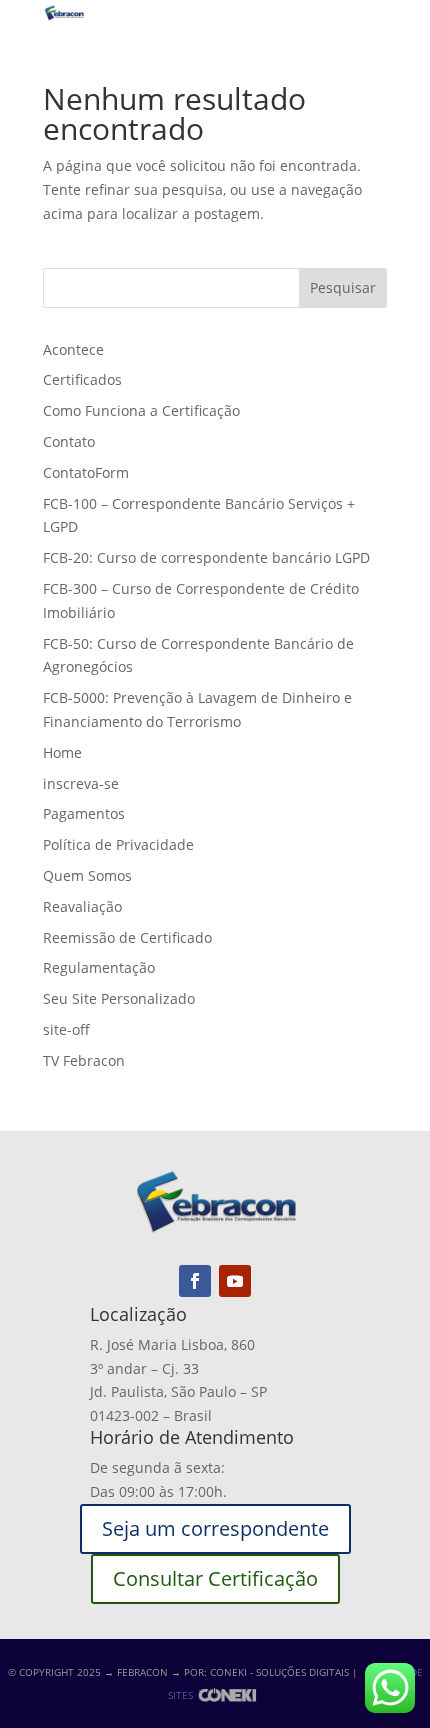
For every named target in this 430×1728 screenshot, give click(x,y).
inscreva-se (81, 783)
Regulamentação (99, 967)
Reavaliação (82, 906)
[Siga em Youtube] (235, 1281)
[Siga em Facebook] (195, 1281)
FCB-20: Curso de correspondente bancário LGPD (206, 557)
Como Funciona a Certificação (141, 410)
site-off (66, 1029)
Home (62, 752)
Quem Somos (87, 875)
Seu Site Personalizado (119, 998)
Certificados (82, 379)
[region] (215, 1557)
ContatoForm (86, 472)
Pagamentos (84, 813)
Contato (69, 441)
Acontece (73, 349)
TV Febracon (84, 1060)
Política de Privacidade (118, 844)
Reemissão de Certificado (127, 937)
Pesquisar (343, 287)
